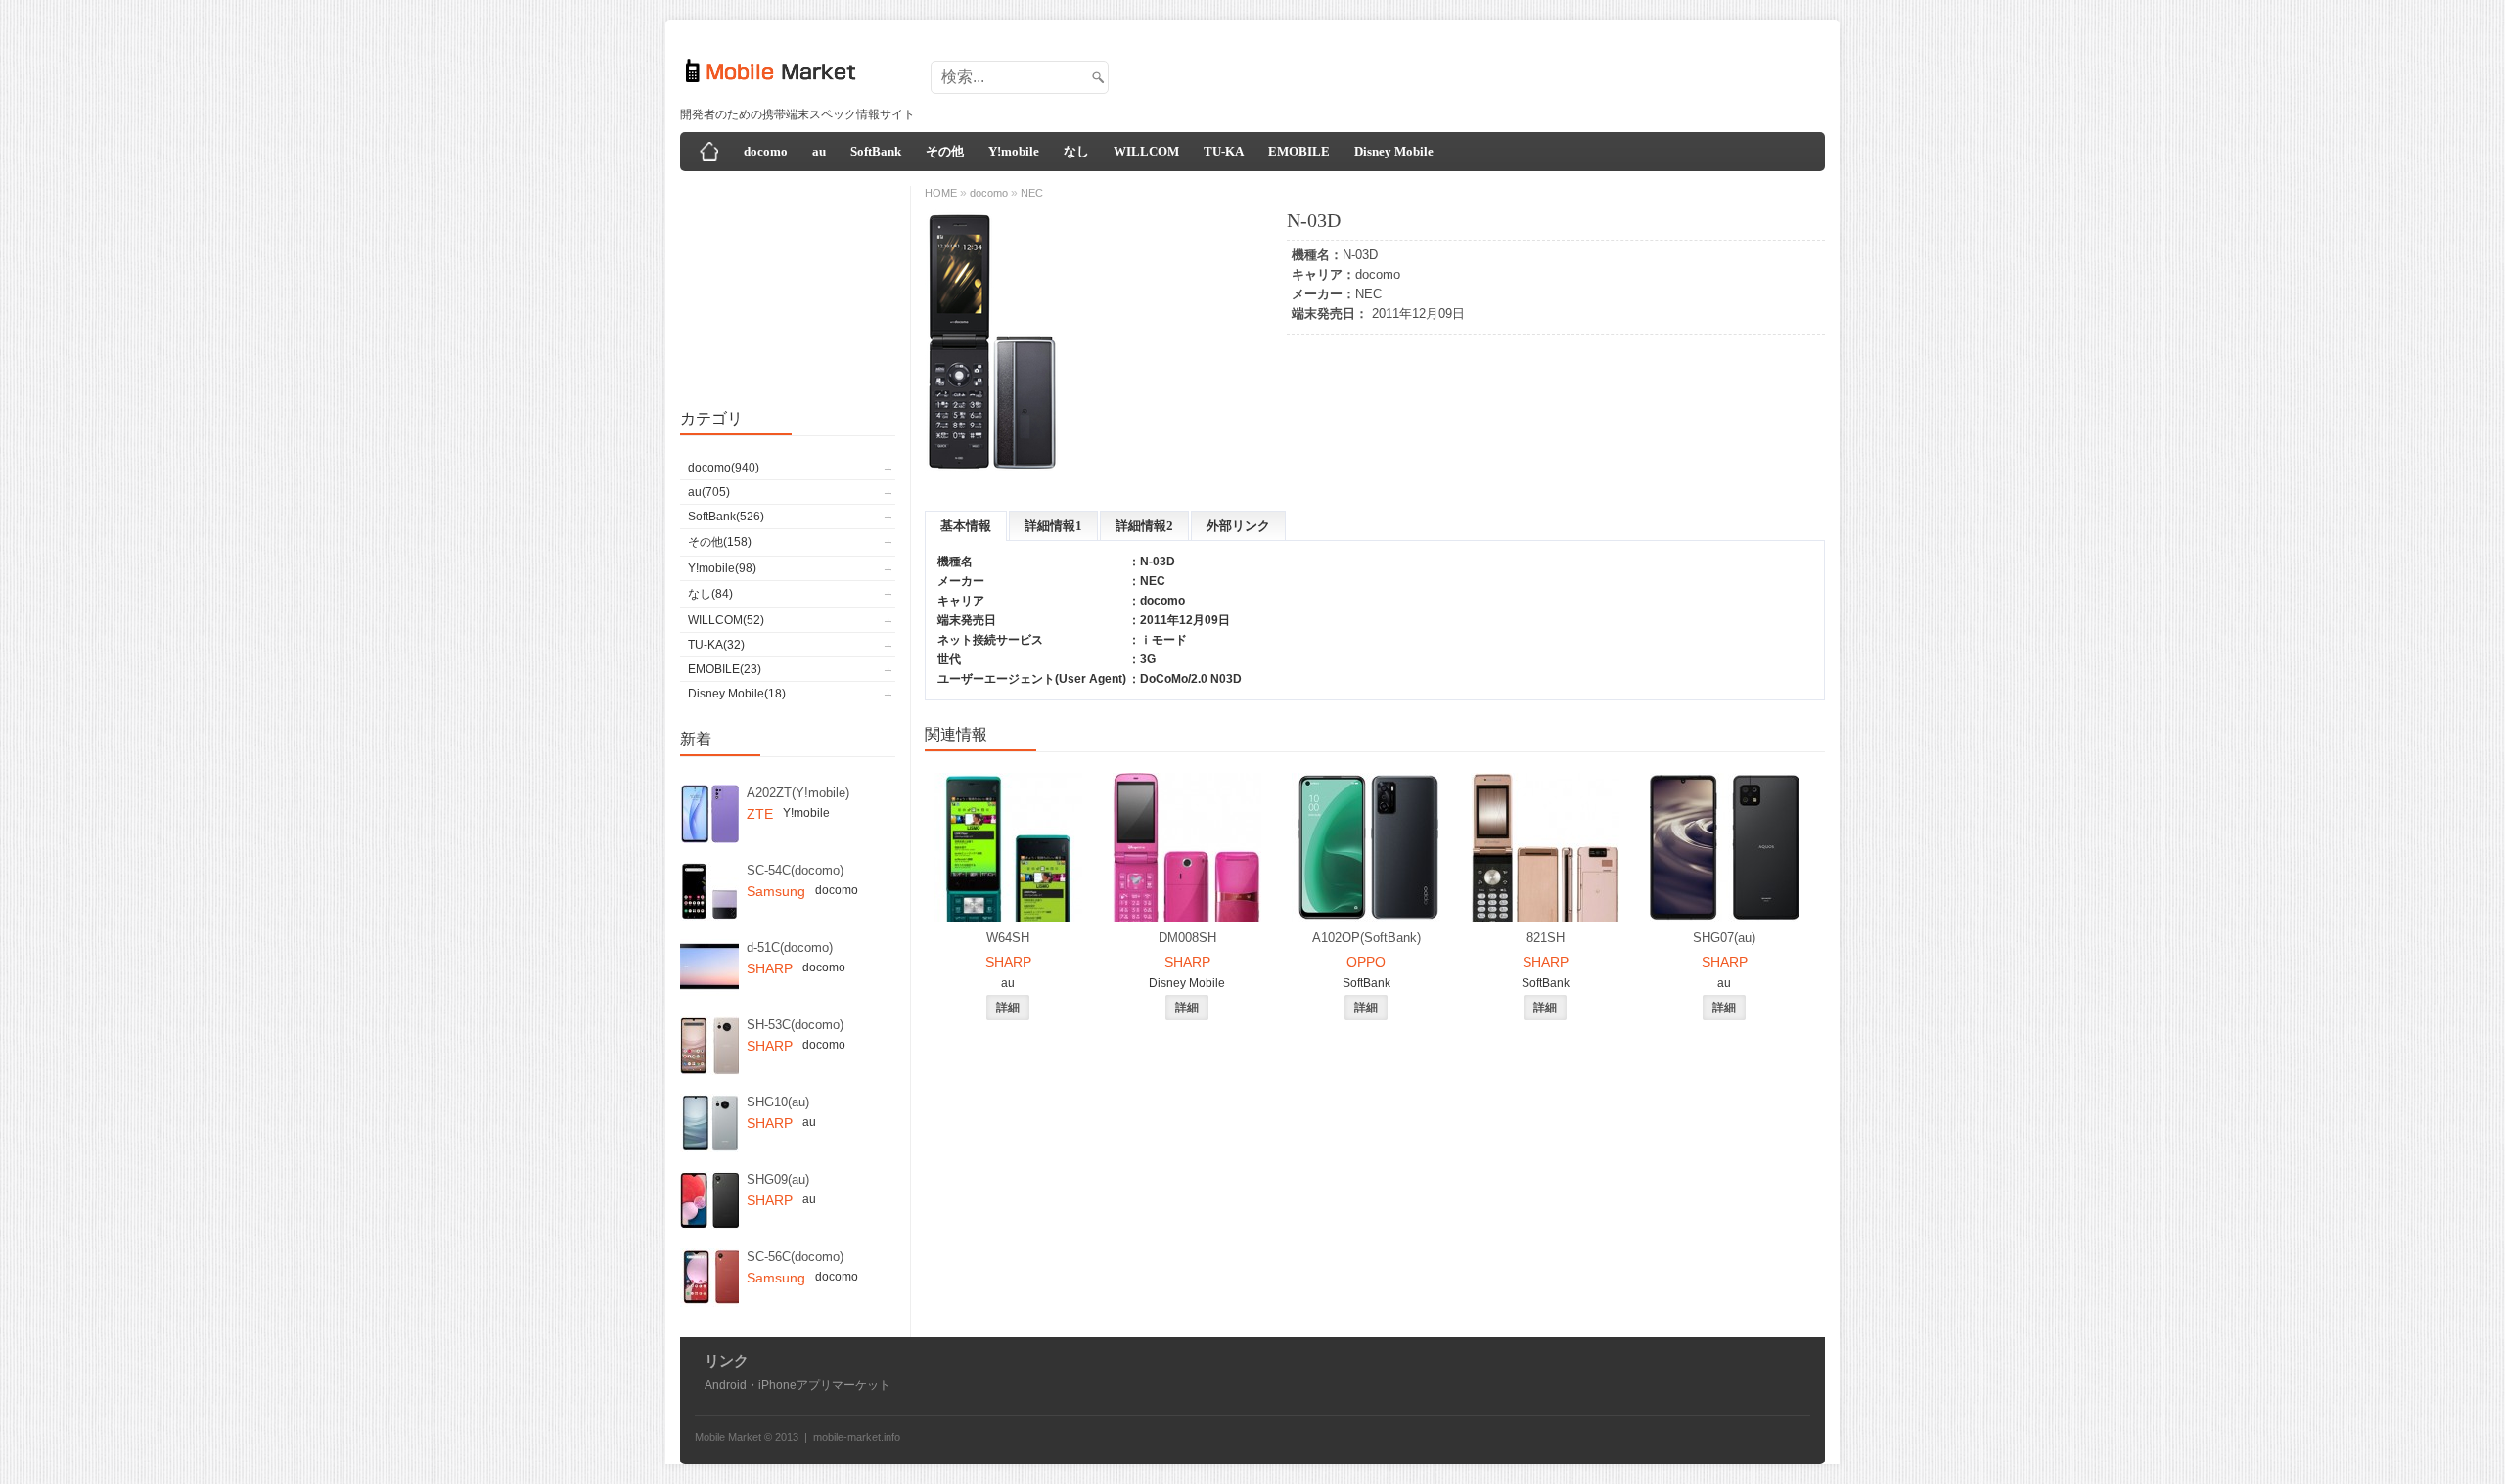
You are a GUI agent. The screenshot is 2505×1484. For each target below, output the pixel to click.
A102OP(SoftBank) (1366, 938)
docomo (766, 151)
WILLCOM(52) (726, 620)
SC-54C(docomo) (795, 870)
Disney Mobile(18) (737, 694)
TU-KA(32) (716, 645)
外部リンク (1238, 526)
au (819, 151)
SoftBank (876, 151)
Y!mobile (1014, 151)
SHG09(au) (778, 1179)
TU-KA (1224, 151)
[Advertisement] (1464, 71)
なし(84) (710, 594)
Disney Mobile (1394, 151)
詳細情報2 (1144, 526)
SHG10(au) (778, 1102)
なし (1076, 151)
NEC (1368, 294)
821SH (1546, 938)
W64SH (1008, 938)
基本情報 (966, 526)
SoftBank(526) (726, 517)
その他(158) (720, 542)
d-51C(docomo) (790, 947)
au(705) (709, 492)
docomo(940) (724, 468)
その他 (945, 151)
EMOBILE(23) (725, 669)
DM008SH (1187, 938)
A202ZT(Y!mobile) (798, 793)
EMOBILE (1299, 151)
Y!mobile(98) (722, 568)
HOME (941, 193)
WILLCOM (1146, 151)
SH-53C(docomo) (795, 1025)
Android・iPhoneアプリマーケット (797, 1385)
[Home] (709, 152)
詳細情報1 (1053, 526)
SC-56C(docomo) (795, 1257)
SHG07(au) (1724, 938)
